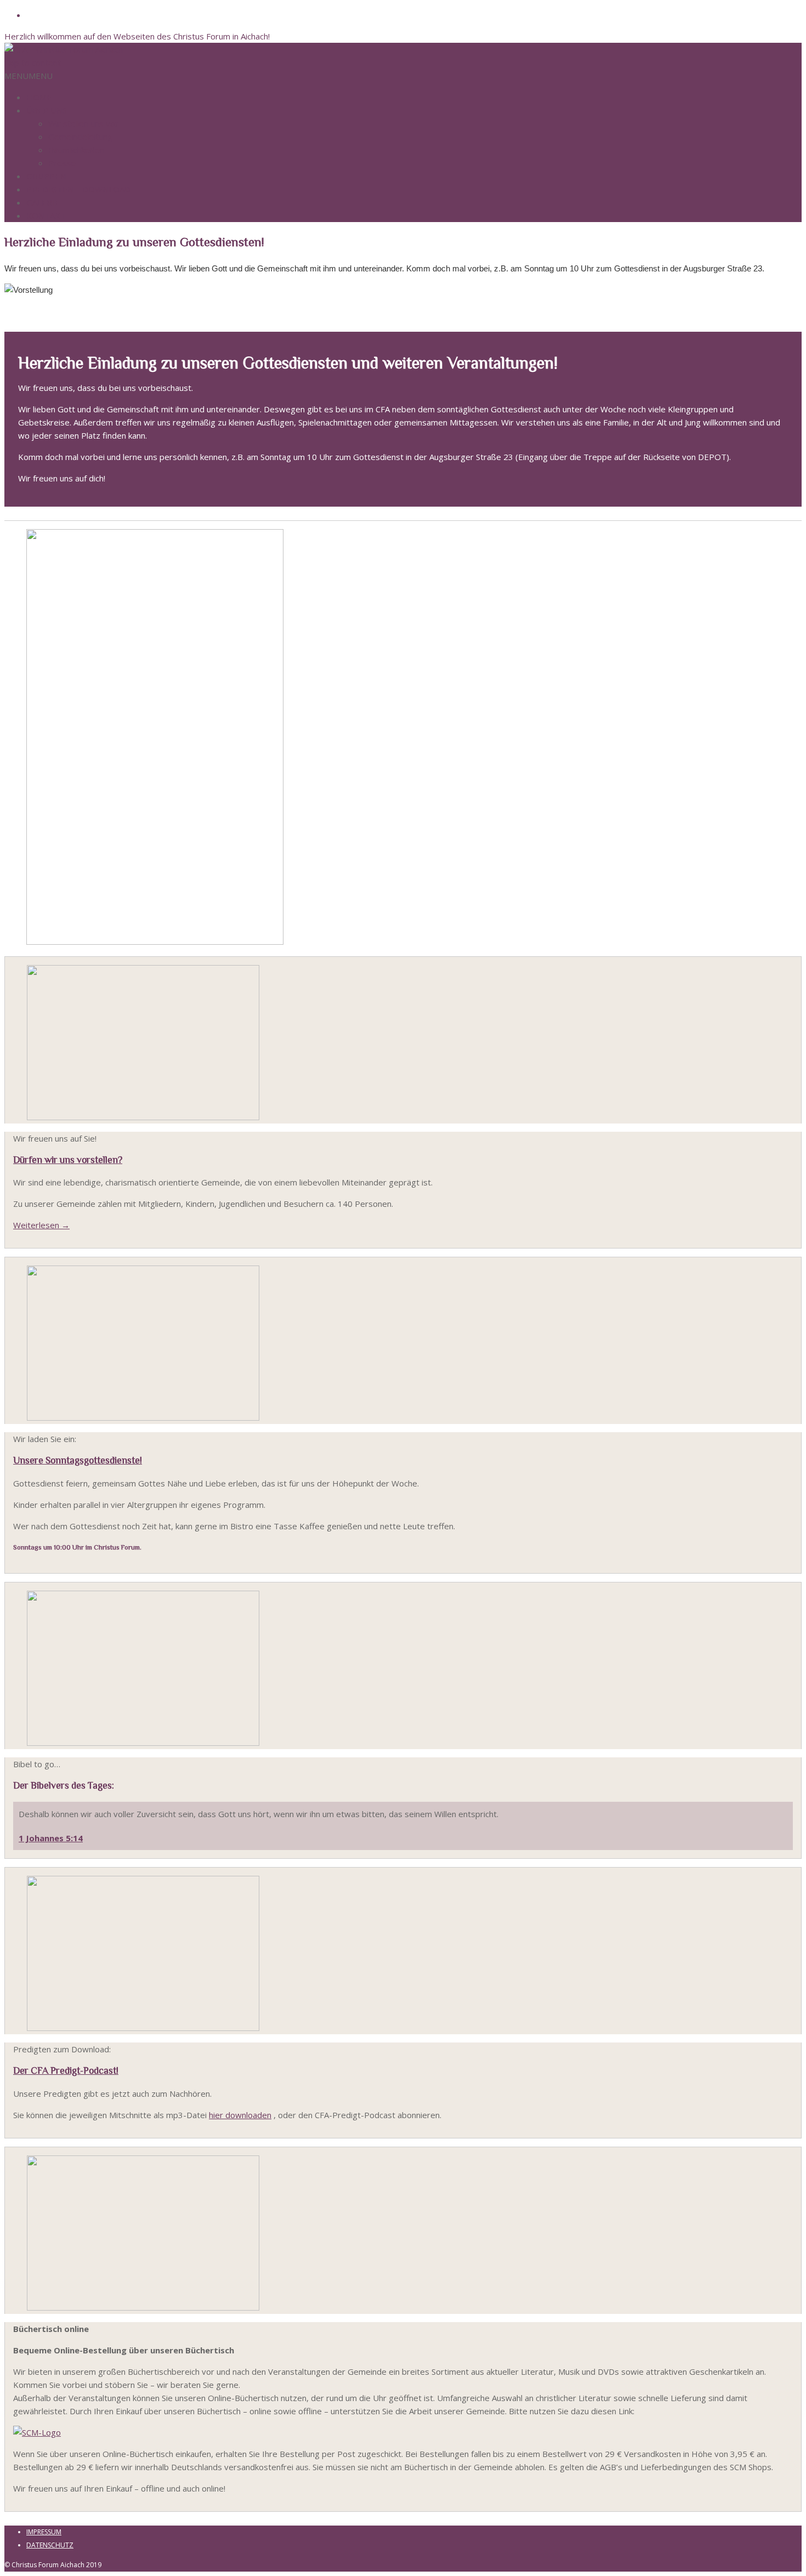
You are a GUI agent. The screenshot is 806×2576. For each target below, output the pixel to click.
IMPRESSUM (44, 2532)
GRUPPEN (46, 176)
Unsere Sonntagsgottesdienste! (78, 1460)
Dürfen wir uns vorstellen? (68, 1160)
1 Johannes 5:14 (51, 1838)
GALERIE (43, 202)
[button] (29, 76)
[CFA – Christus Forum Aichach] (64, 49)
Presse (62, 163)
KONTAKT (46, 215)
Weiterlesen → (41, 1225)
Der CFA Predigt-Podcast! (66, 2070)
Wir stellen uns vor (83, 123)
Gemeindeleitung (80, 137)
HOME (39, 97)
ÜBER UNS (47, 110)
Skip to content (33, 63)
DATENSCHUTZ (50, 2545)
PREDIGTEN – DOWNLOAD (78, 189)
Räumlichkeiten (76, 150)
